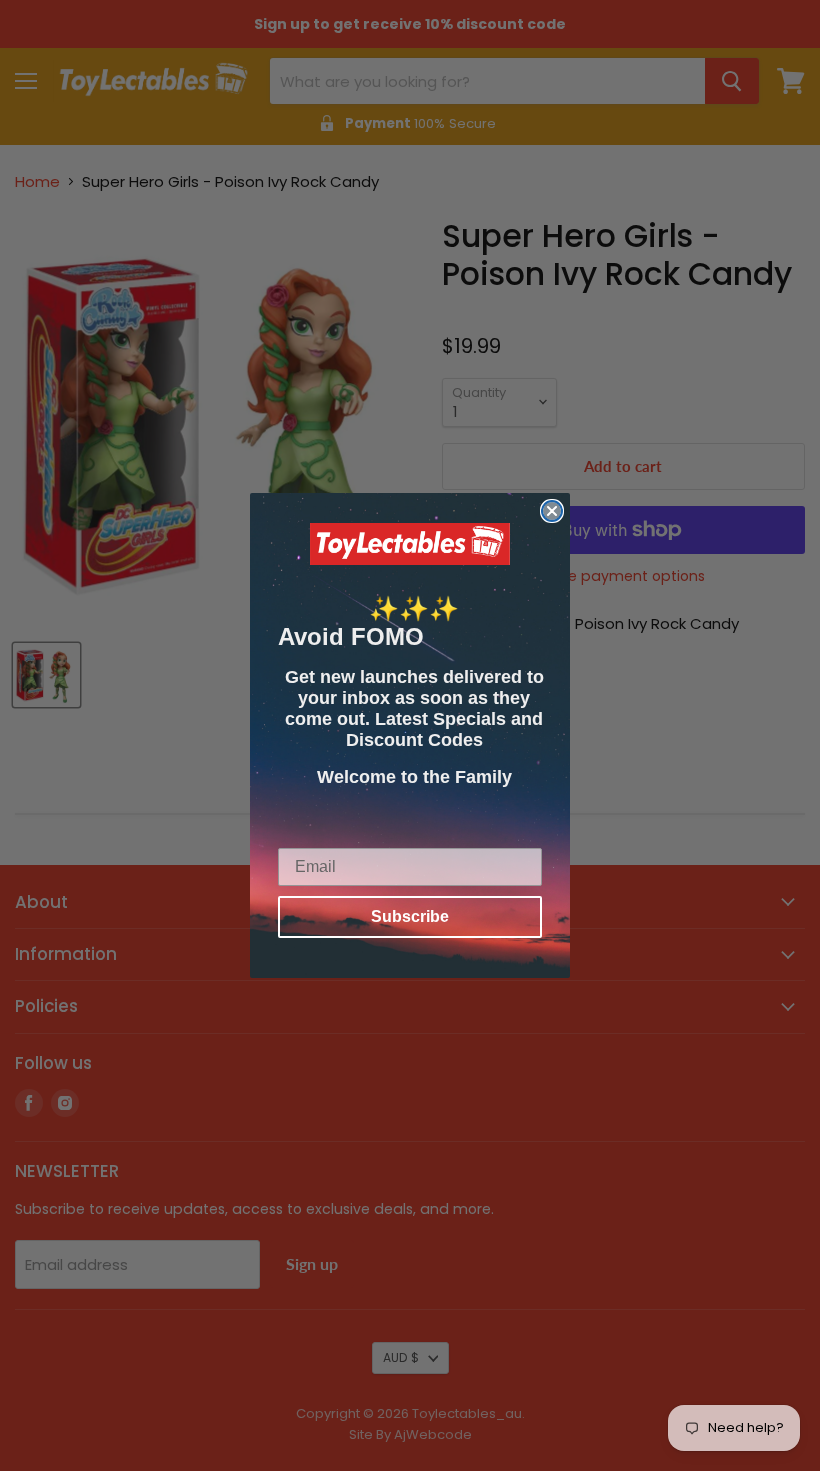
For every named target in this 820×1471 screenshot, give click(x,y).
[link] (410, 544)
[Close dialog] (552, 511)
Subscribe (410, 916)
